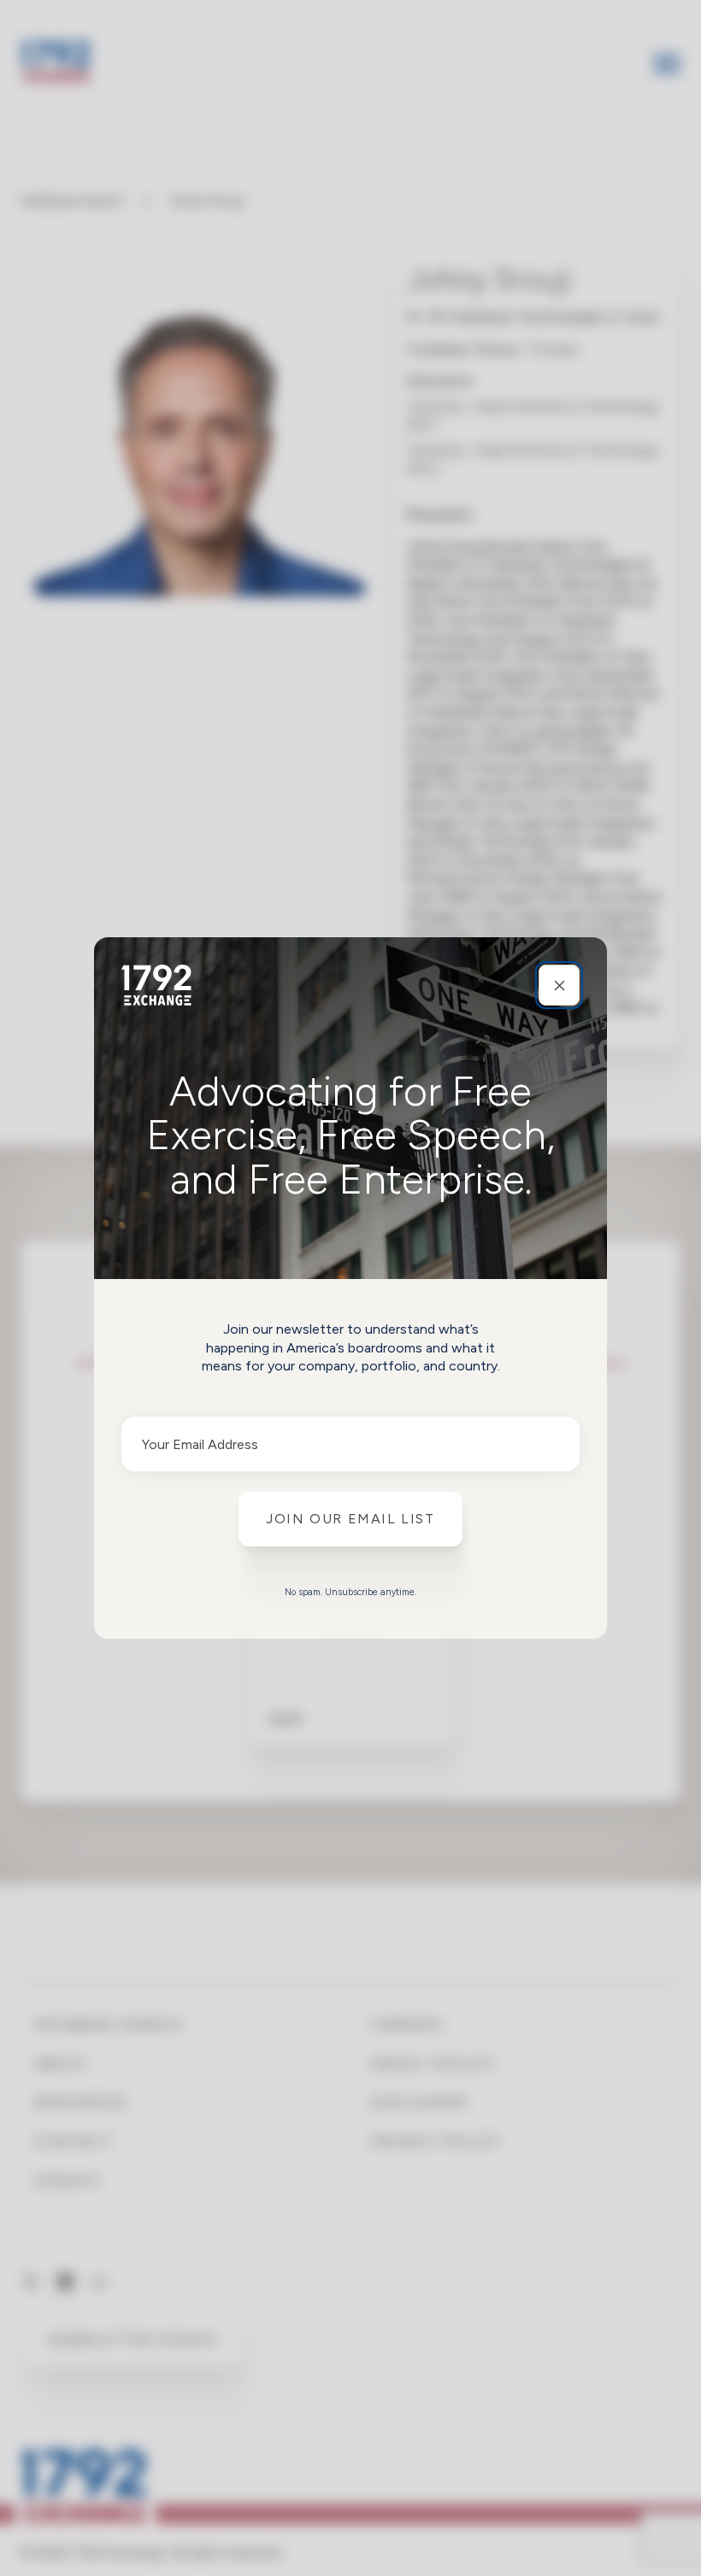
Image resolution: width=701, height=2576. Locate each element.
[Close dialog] (559, 985)
